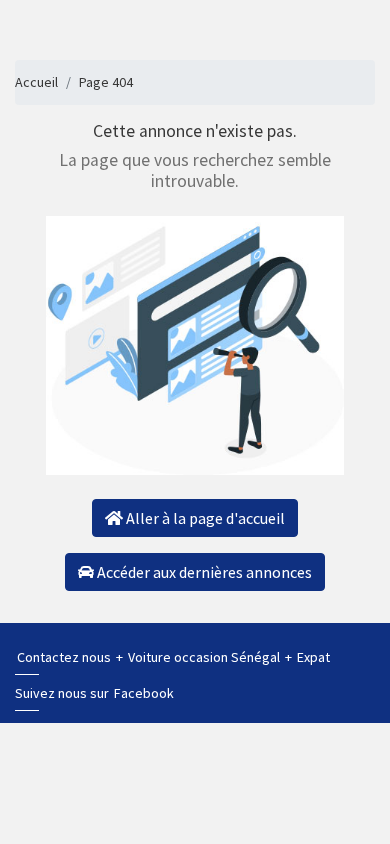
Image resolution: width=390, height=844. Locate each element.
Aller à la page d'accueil (204, 518)
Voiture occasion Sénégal (205, 657)
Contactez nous (65, 657)
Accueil (36, 82)
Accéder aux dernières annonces (203, 572)
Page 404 (106, 82)
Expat (313, 657)
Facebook (144, 693)
